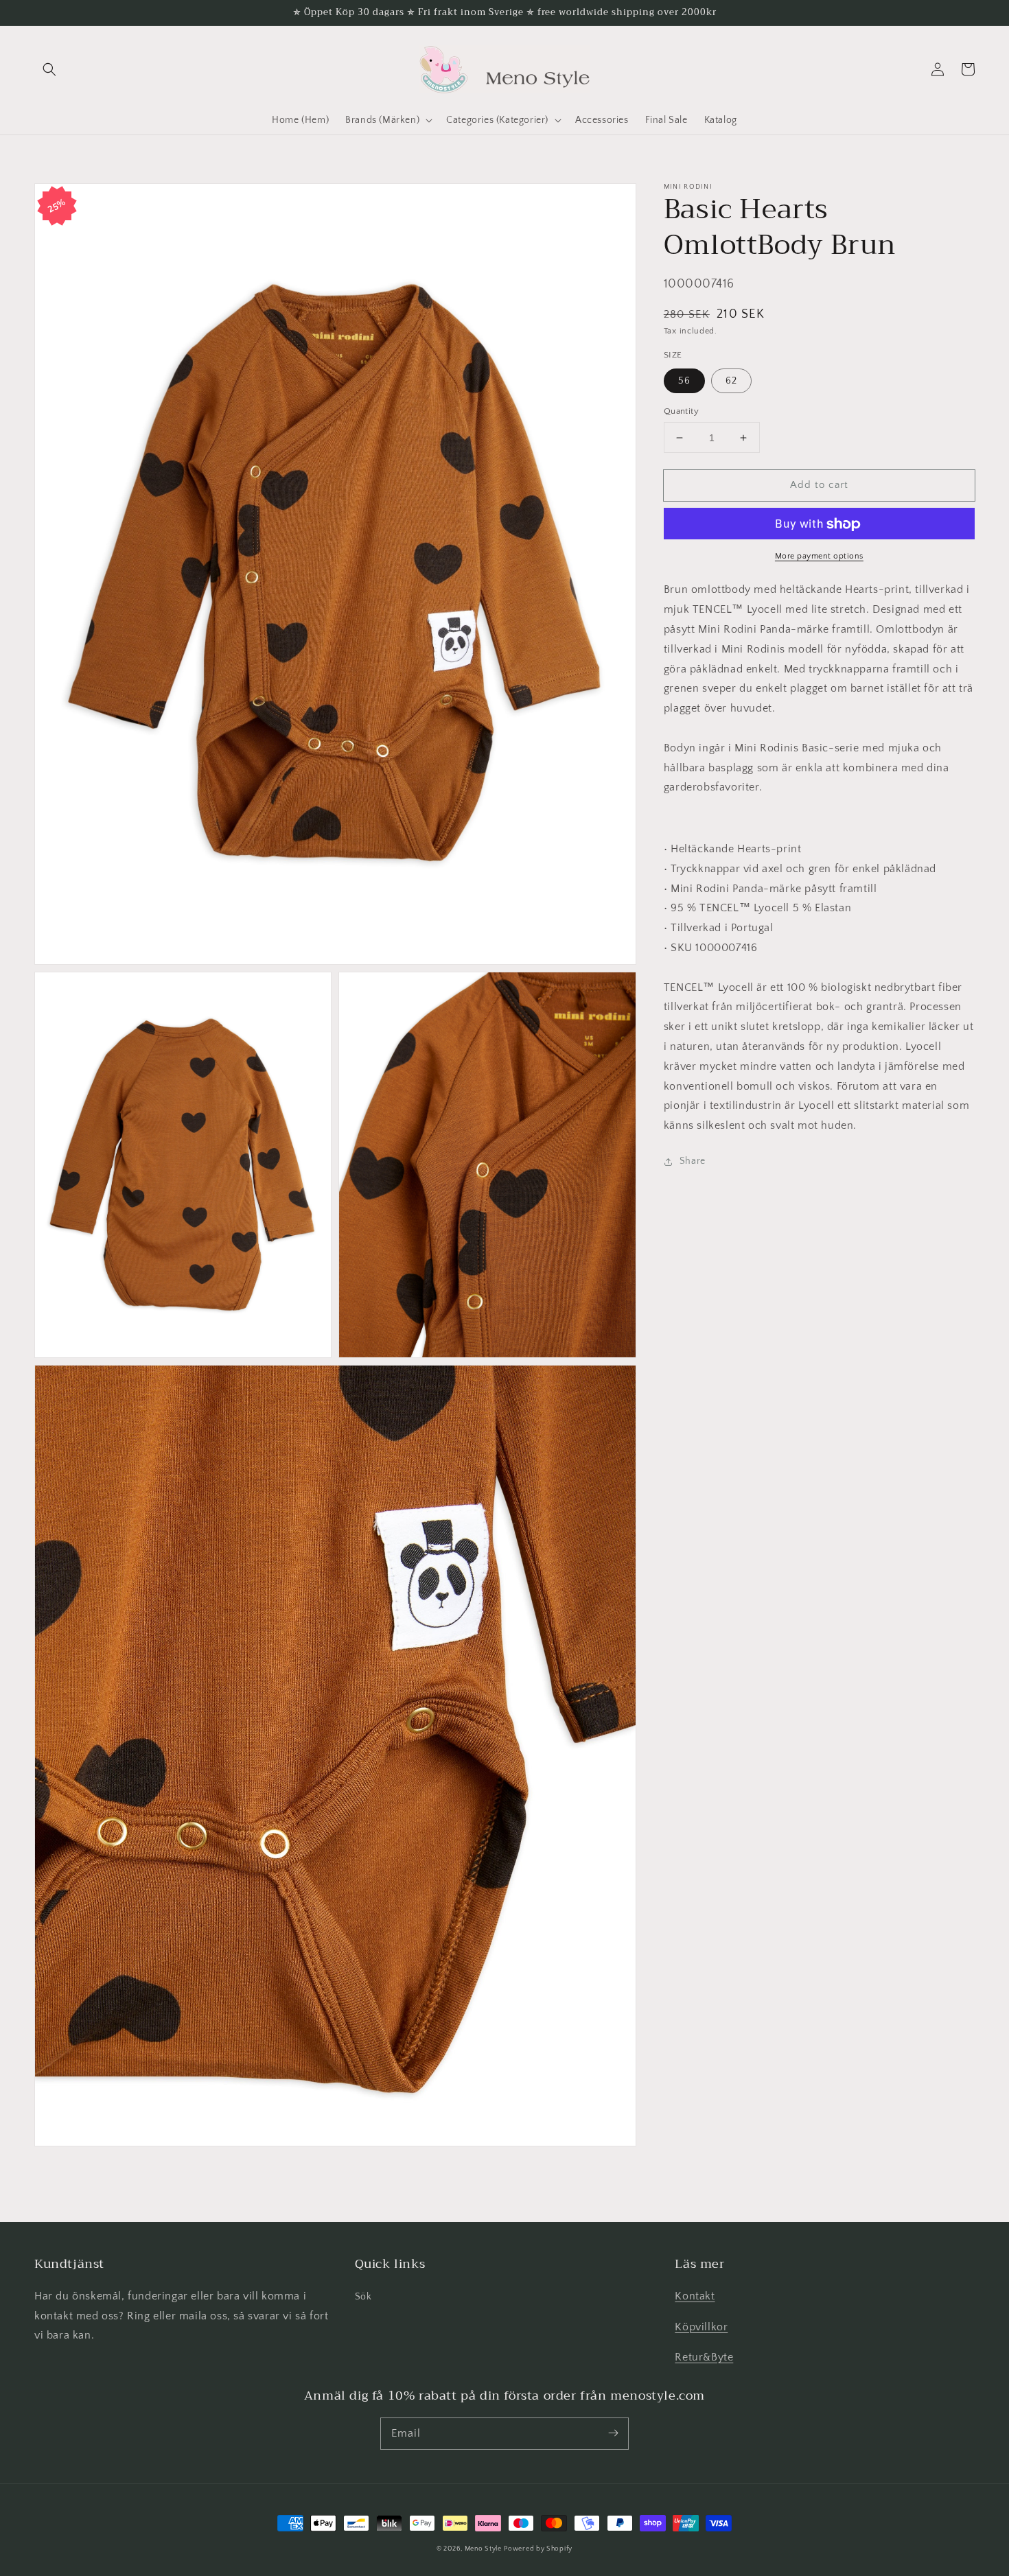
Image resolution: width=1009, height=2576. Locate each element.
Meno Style (483, 2549)
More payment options (819, 557)
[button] (49, 69)
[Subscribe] (613, 2433)
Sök (363, 2297)
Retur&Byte (704, 2357)
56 (684, 381)
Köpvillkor (701, 2327)
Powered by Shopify (538, 2549)
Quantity (681, 411)
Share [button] (693, 1161)
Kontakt (695, 2296)
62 (731, 381)
